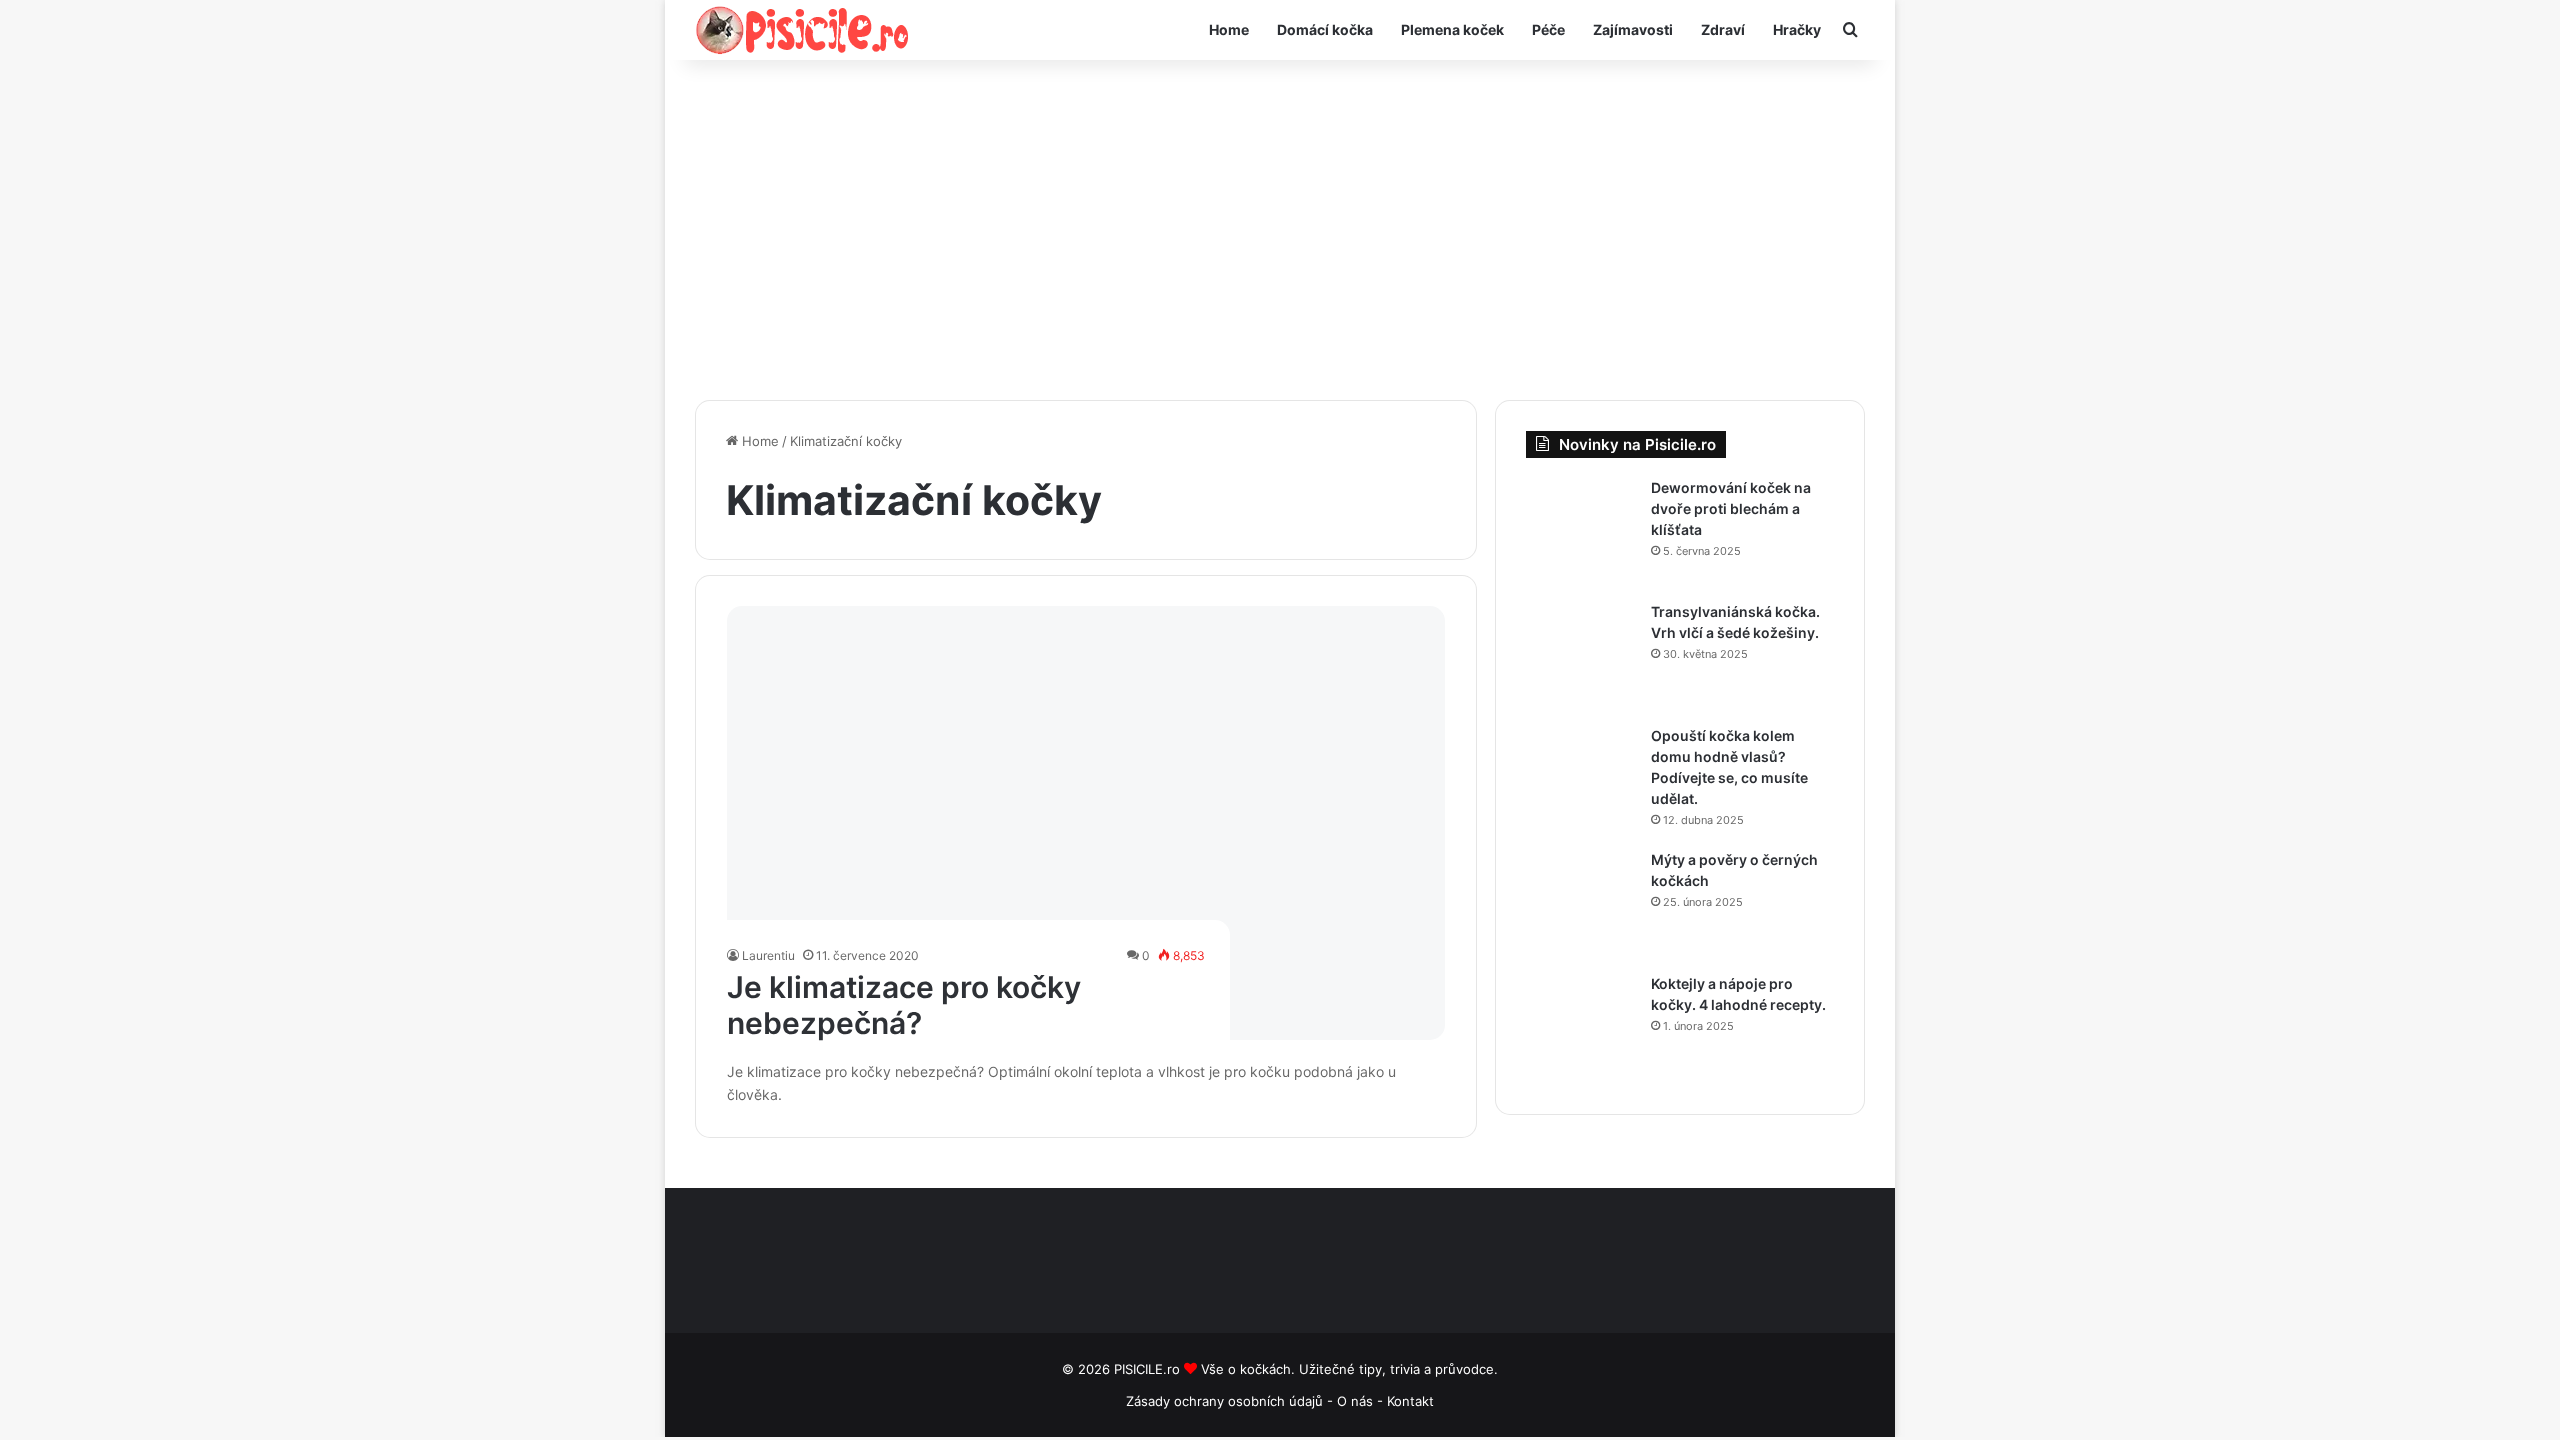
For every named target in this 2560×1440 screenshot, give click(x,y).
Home (1229, 29)
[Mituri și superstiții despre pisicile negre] (1581, 905)
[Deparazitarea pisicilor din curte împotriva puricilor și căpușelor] (1581, 533)
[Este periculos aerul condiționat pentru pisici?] (1086, 822)
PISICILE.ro (1149, 1369)
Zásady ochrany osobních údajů (1224, 1401)
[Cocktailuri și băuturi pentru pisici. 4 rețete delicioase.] (1581, 1029)
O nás (1357, 1401)
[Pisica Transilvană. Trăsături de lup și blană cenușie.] (1581, 657)
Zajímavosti (1633, 29)
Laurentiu (768, 955)
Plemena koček (1452, 29)
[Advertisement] (1280, 230)
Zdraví (1723, 29)
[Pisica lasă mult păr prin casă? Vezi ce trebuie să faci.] (1581, 781)
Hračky (1797, 29)
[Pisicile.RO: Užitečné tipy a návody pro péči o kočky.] (802, 30)
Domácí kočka (1325, 29)
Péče (1548, 29)
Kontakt (1410, 1401)
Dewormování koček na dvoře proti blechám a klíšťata (1731, 508)
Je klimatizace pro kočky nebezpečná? (904, 1005)
